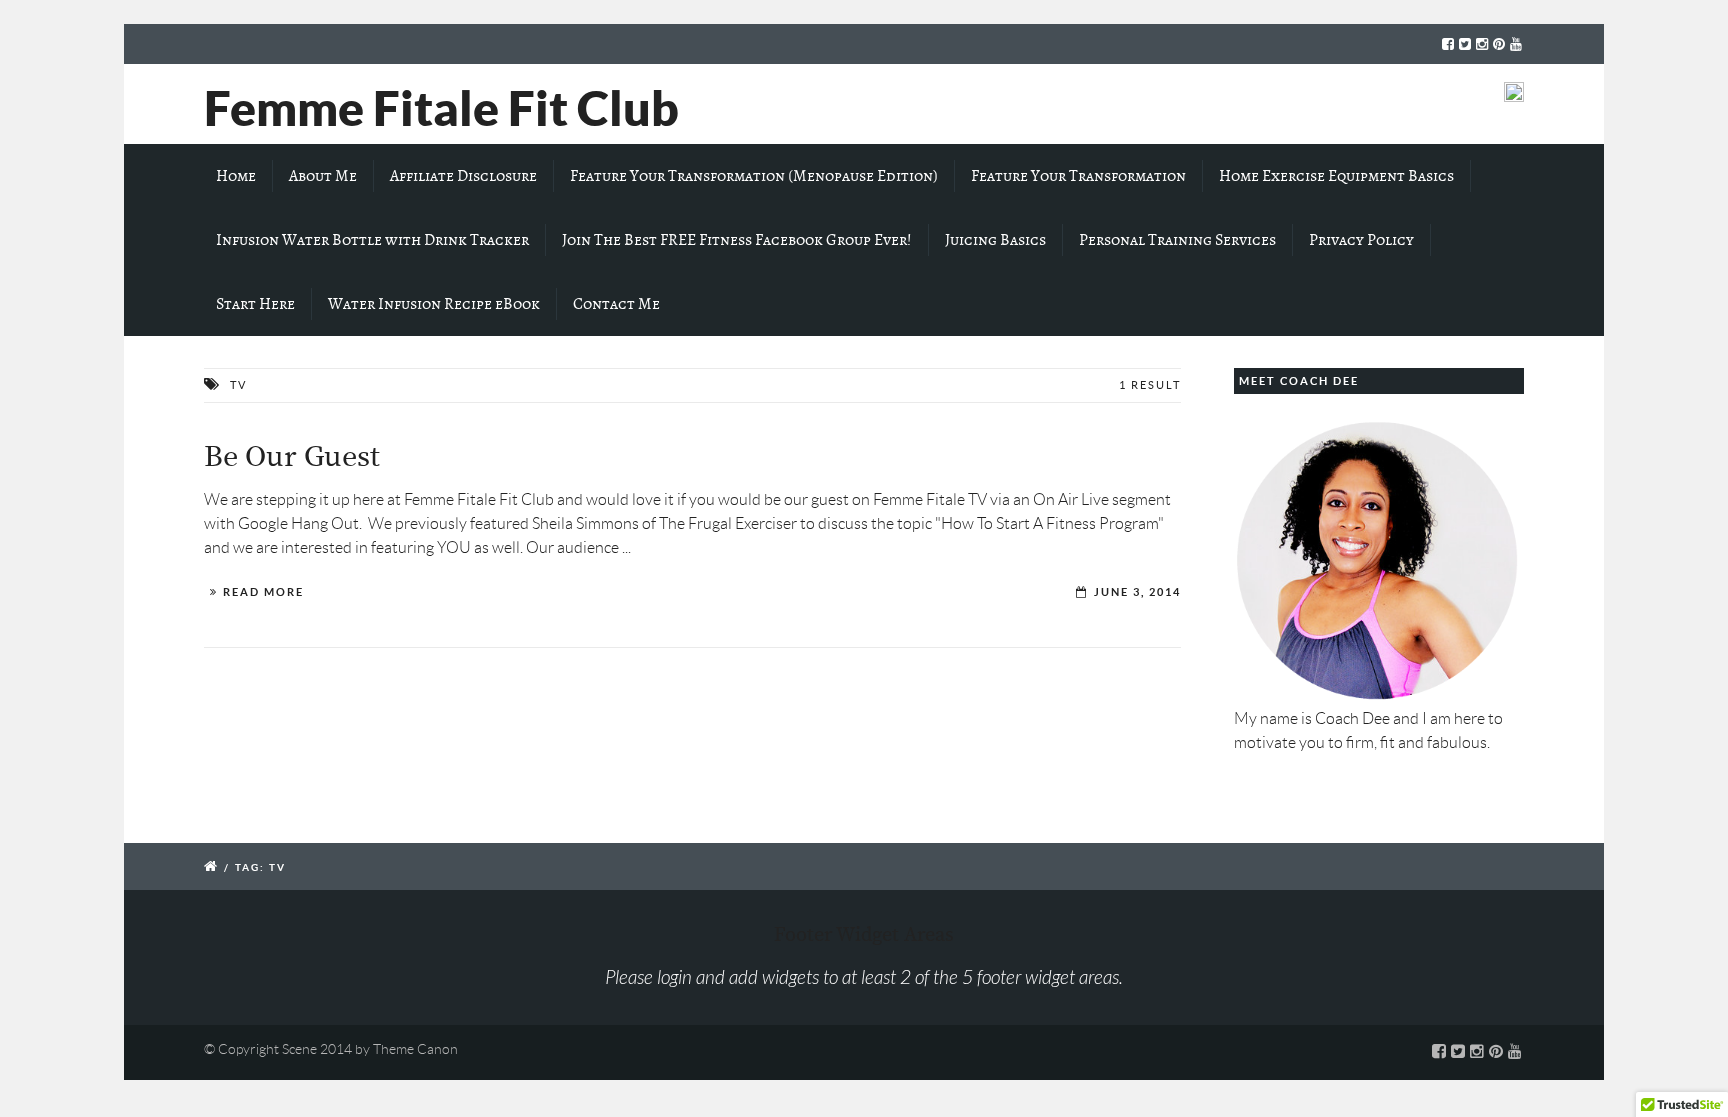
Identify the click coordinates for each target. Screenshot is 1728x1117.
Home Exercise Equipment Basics (1336, 176)
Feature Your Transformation (1078, 176)
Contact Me (616, 304)
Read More (263, 592)
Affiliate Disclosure (463, 176)
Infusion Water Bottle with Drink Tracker (372, 240)
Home (236, 176)
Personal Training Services (1177, 240)
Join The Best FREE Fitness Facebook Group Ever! (737, 240)
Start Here (255, 304)
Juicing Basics (995, 240)
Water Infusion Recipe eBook (434, 304)
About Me (323, 176)
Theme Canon (415, 1049)
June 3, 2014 (1137, 592)
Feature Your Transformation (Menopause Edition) (754, 176)
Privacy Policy (1361, 240)
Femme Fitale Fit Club (441, 108)
